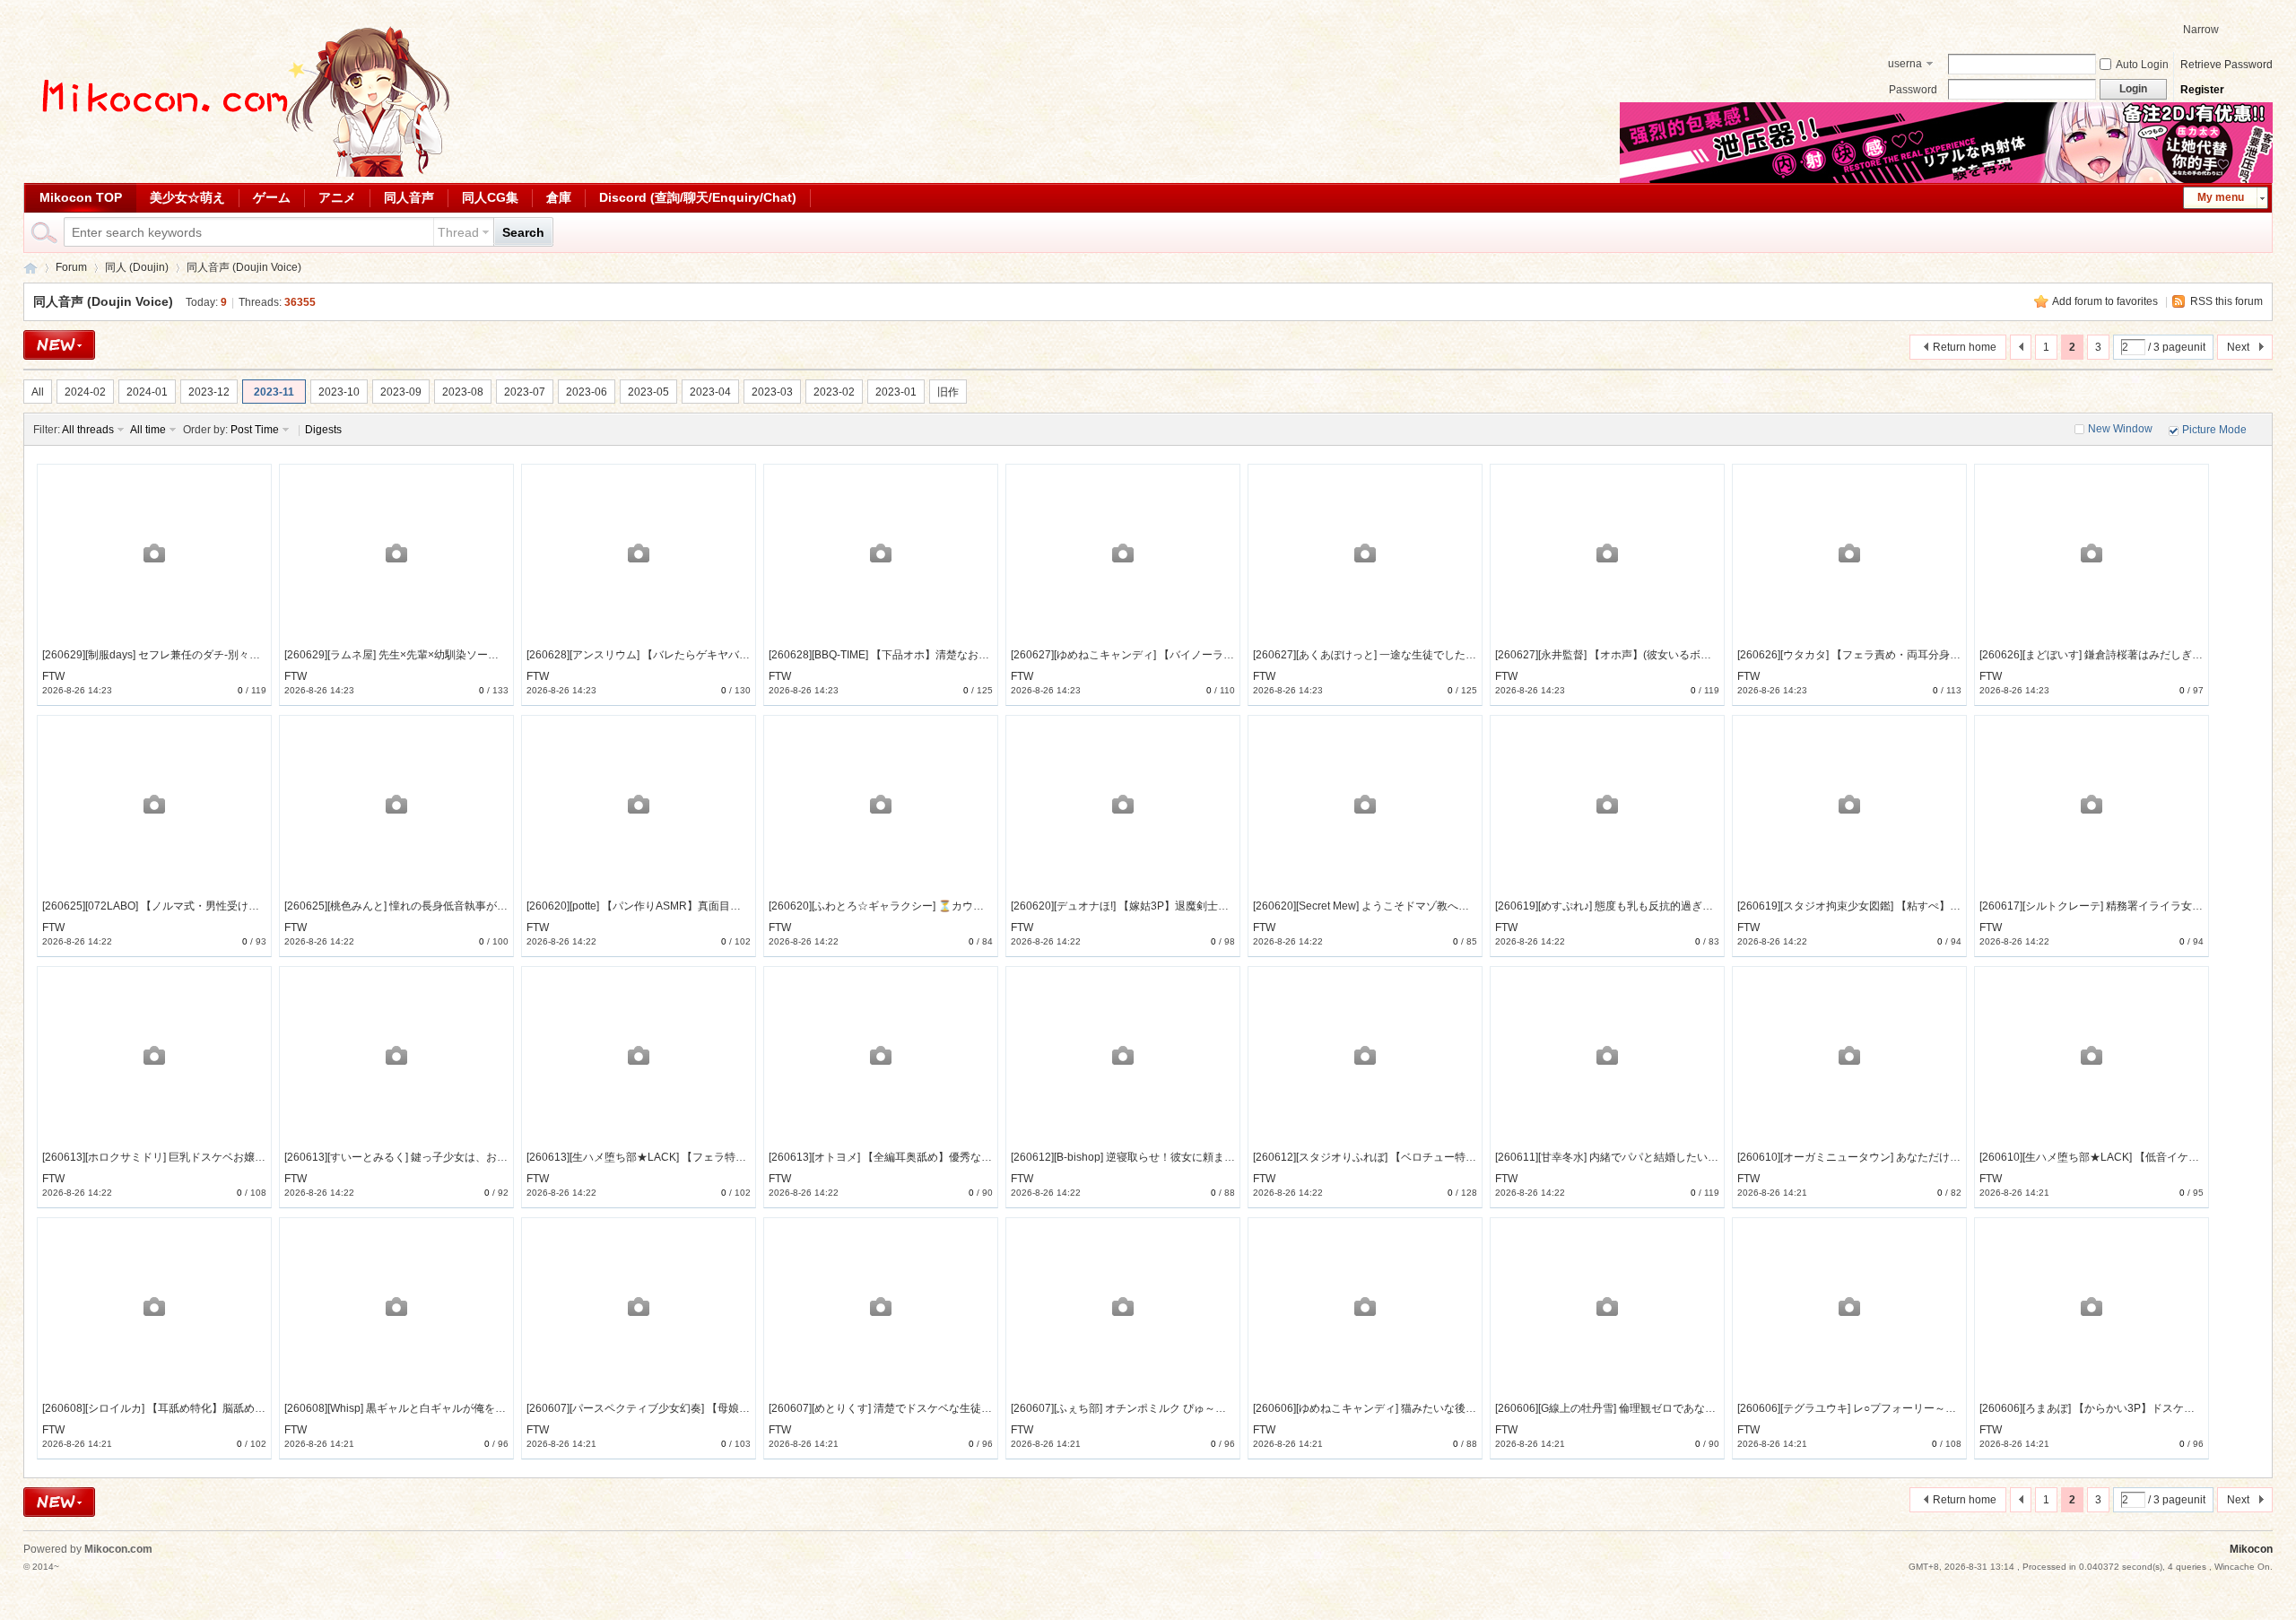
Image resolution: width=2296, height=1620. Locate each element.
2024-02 (85, 392)
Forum (71, 267)
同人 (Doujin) (137, 267)
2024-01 (147, 392)
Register (2202, 90)
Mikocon (30, 268)
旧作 (948, 392)
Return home (1965, 347)
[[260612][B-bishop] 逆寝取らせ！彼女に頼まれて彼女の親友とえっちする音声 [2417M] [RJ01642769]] (1123, 1055)
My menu (2221, 197)
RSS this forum (2226, 301)
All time (148, 430)
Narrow (2201, 30)
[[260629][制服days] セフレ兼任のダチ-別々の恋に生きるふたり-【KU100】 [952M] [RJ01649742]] (154, 553)
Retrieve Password (2226, 65)
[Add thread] (59, 345)
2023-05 (648, 392)
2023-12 (209, 392)
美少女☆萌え (187, 197)
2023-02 (834, 392)
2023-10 (339, 392)
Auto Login (2142, 65)
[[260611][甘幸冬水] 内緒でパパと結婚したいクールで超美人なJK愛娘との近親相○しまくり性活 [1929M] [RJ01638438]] (1607, 1055)
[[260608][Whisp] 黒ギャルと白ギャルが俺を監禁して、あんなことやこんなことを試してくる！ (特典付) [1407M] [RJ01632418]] (396, 1306)
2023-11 (274, 392)
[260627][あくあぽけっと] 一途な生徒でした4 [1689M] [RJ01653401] (1419, 655)
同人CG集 (490, 197)
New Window (2120, 429)
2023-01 (896, 392)
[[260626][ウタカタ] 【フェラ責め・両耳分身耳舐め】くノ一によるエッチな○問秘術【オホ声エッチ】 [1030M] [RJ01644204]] (1849, 553)
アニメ (337, 197)
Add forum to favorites (2105, 301)
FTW (53, 676)
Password (1913, 90)
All (38, 392)
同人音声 (409, 197)
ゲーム (272, 197)
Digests (323, 430)
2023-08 (463, 392)
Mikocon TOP (81, 197)
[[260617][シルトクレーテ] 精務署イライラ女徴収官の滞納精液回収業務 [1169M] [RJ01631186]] (2092, 804)
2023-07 (525, 392)
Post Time (255, 430)
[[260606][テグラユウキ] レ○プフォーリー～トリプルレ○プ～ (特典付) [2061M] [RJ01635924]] (1849, 1306)
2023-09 (401, 392)
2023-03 (772, 392)
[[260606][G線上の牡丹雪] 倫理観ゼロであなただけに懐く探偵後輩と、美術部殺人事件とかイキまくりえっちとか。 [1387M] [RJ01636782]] (1607, 1306)
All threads (88, 430)
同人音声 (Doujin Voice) (244, 267)
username (1905, 65)
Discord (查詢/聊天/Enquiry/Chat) (698, 197)
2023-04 (710, 392)
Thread (458, 232)
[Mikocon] (239, 173)
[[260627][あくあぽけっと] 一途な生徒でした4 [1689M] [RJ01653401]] (1365, 553)
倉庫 (559, 197)
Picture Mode (2214, 430)
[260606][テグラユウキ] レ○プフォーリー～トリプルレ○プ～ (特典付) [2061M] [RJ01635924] (1960, 1408)
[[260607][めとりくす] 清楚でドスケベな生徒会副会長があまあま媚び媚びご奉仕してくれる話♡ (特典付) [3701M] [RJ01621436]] (881, 1306)
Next (2238, 347)
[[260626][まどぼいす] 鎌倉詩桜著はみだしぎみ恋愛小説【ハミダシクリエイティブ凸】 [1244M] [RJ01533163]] (2092, 553)
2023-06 (587, 392)
